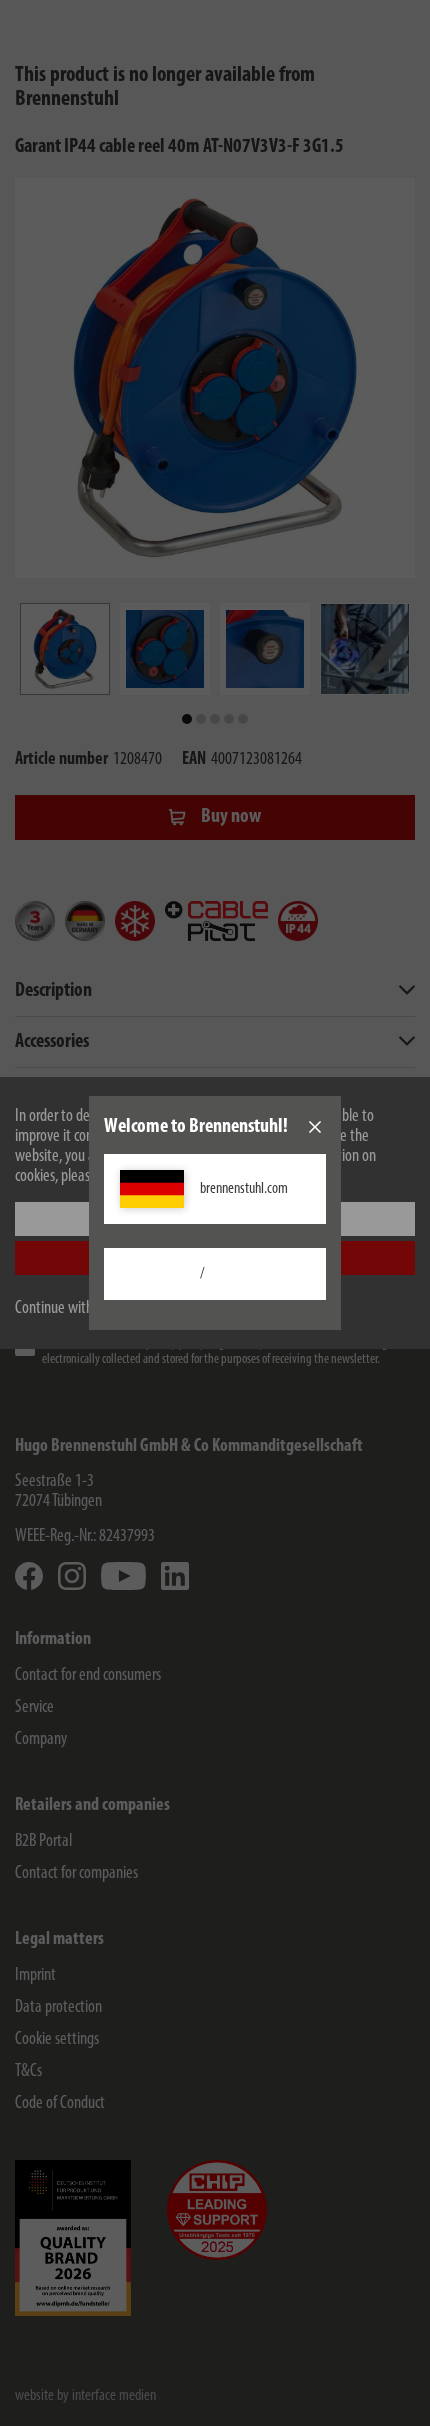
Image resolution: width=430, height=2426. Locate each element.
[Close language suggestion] (315, 1127)
